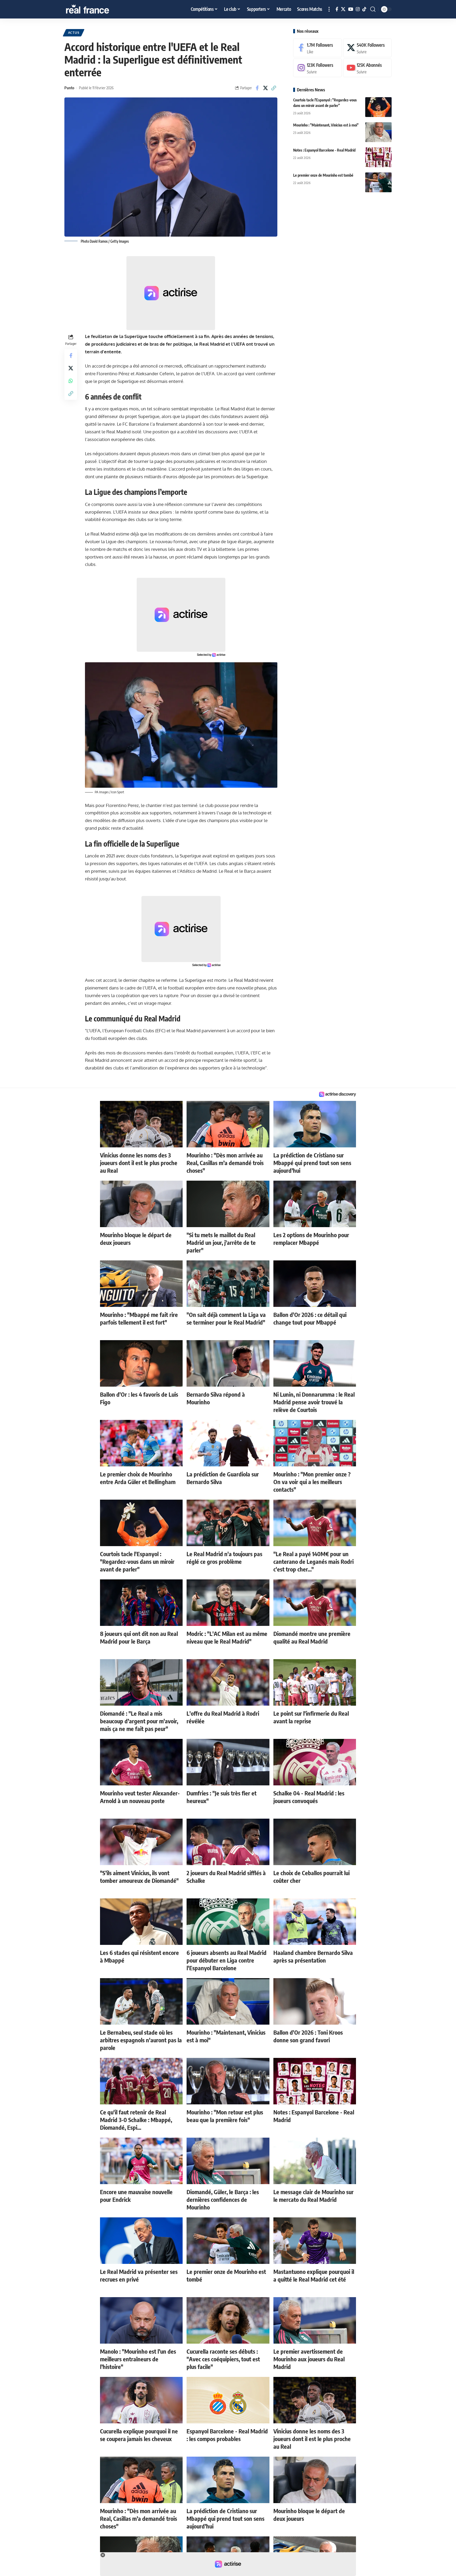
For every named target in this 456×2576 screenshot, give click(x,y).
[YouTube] (351, 9)
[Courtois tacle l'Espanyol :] (378, 107)
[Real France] (99, 9)
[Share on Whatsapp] (71, 381)
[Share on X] (265, 88)
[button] (329, 9)
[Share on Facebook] (257, 88)
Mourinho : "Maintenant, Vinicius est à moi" (326, 125)
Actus (74, 33)
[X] (343, 9)
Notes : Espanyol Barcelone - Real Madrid (324, 150)
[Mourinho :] (378, 132)
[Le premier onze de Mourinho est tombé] (378, 182)
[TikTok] (364, 9)
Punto (69, 88)
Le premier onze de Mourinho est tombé (323, 175)
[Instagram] (358, 9)
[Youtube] (367, 68)
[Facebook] (337, 9)
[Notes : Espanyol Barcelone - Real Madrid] (378, 157)
